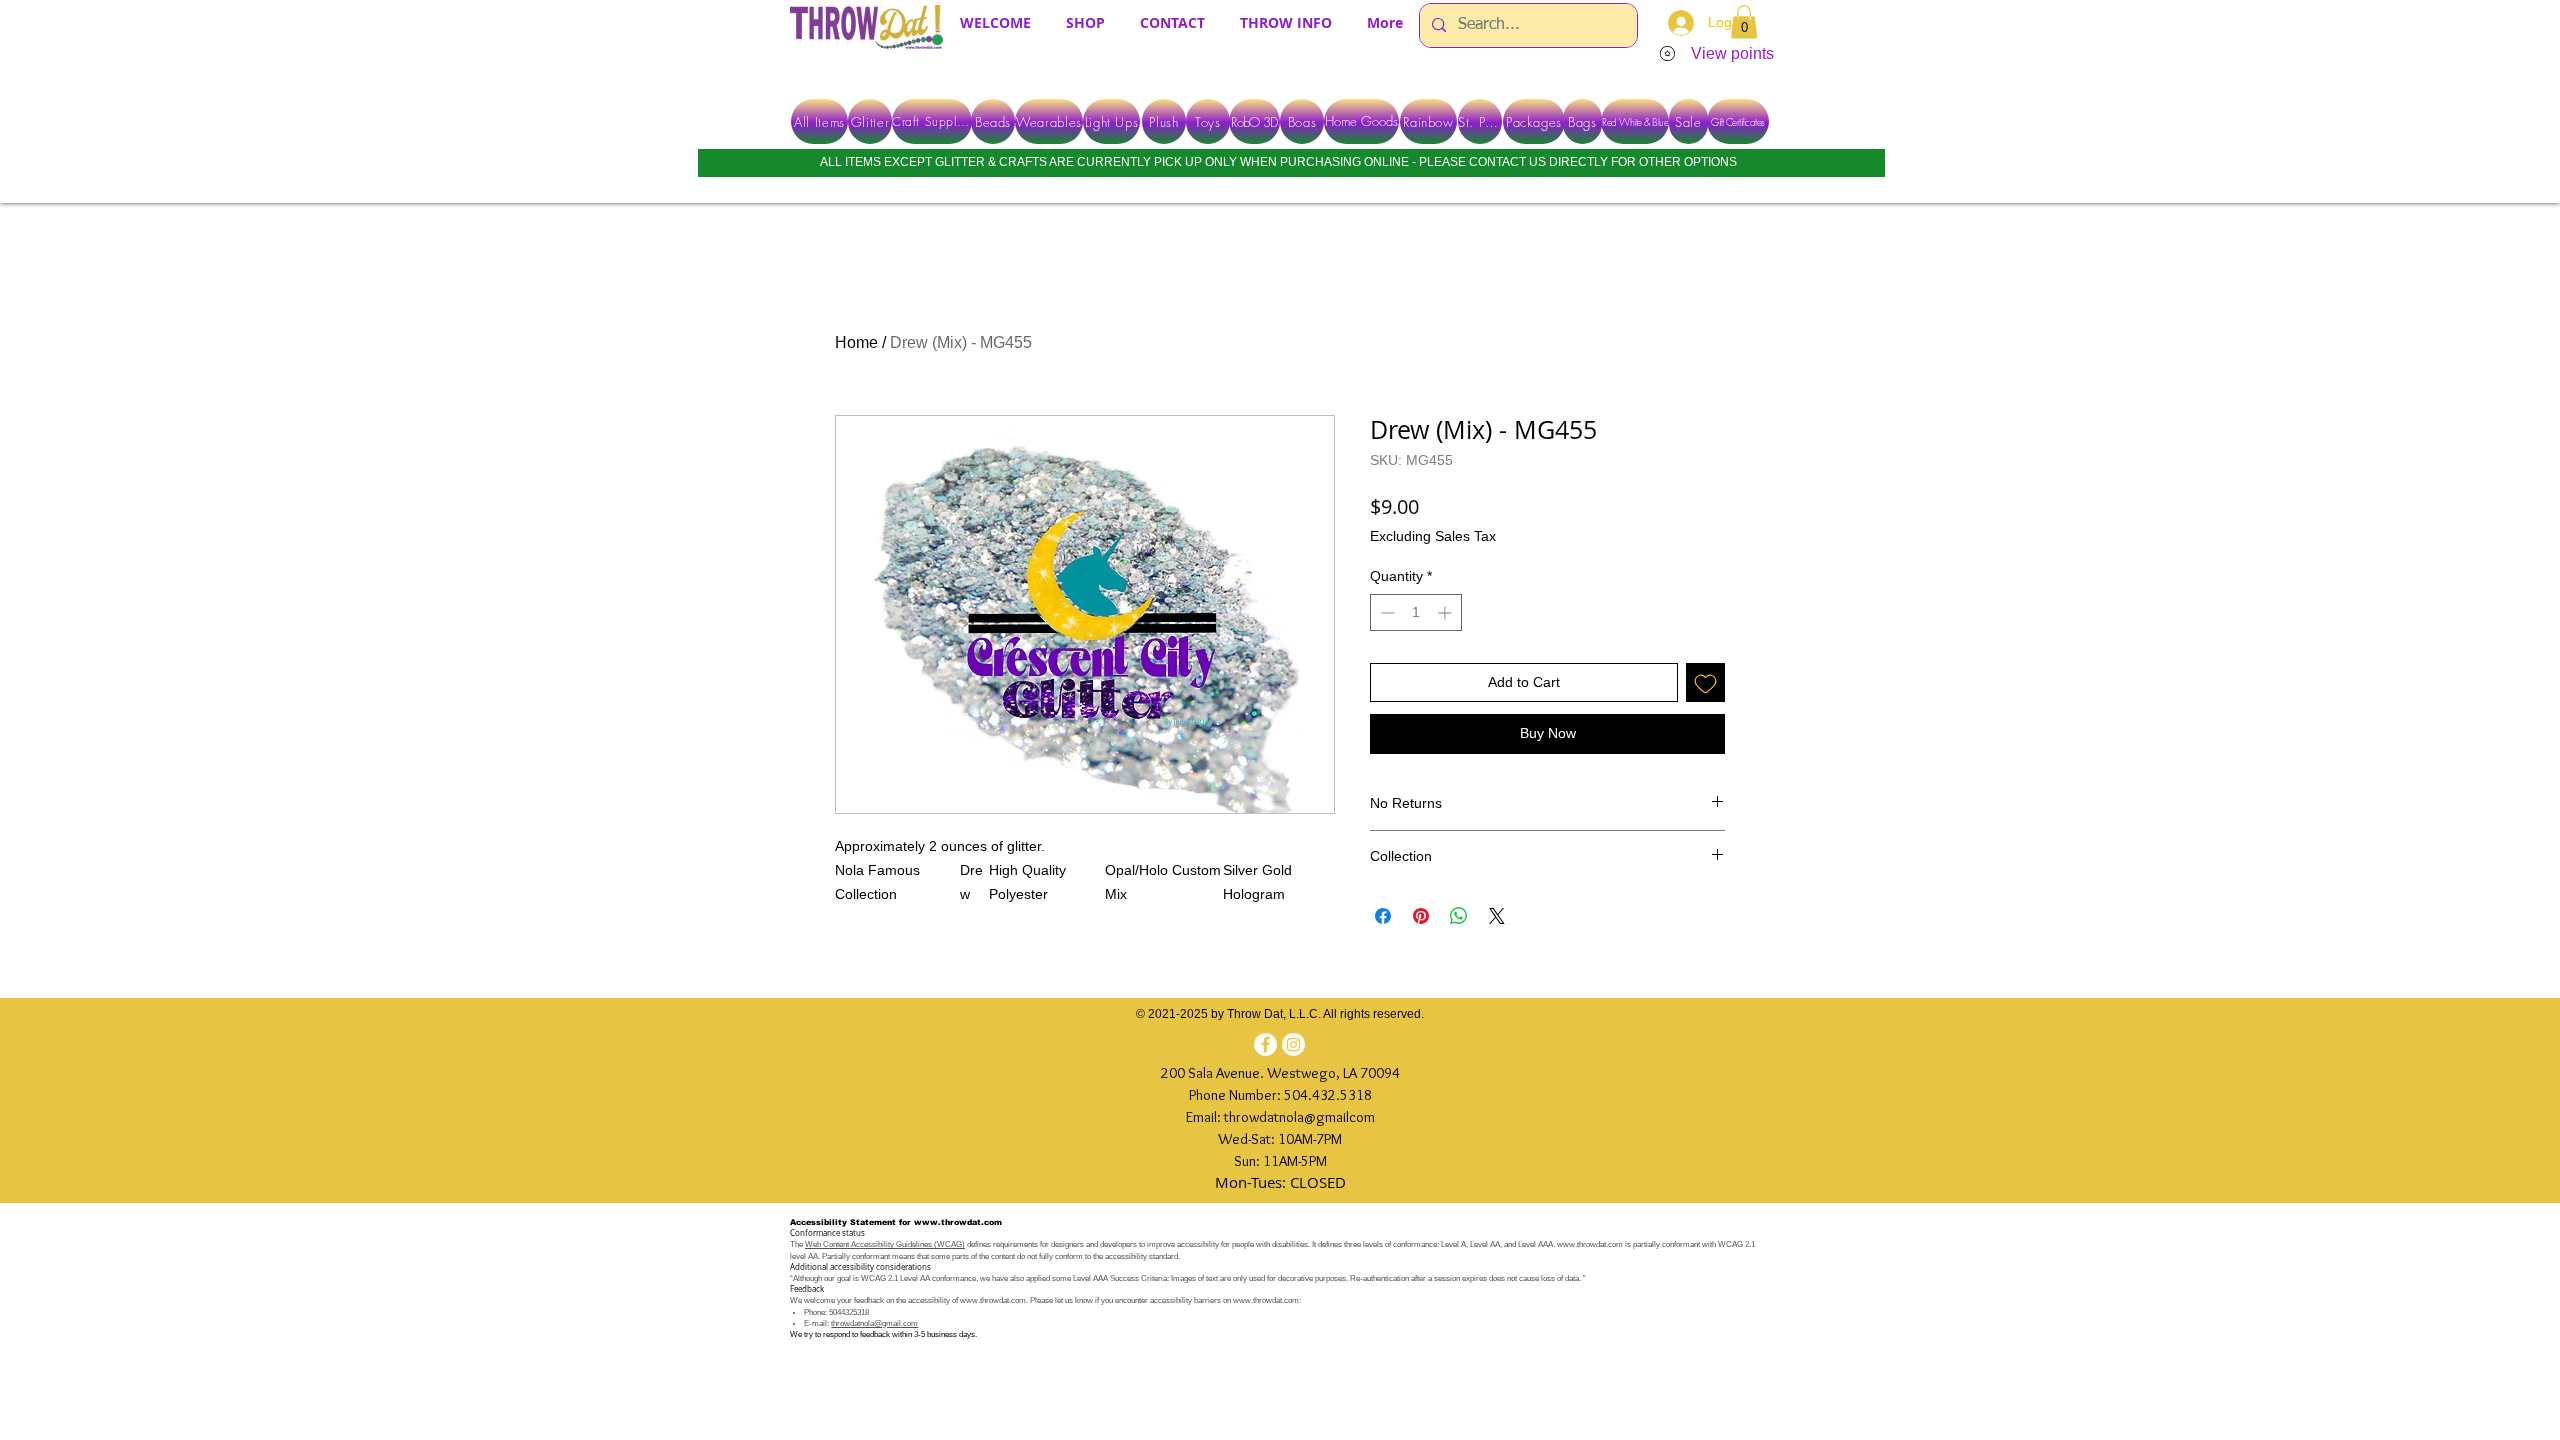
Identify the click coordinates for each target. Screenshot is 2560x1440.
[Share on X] (1497, 916)
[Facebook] (1265, 1044)
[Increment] (1446, 612)
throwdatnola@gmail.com (874, 1323)
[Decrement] (1385, 612)
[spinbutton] (1416, 612)
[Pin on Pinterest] (1421, 916)
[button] (1744, 21)
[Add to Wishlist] (1705, 682)
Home (856, 342)
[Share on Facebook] (1383, 916)
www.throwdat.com (958, 1222)
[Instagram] (1293, 1044)
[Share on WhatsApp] (1459, 916)
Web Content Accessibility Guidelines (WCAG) (885, 1244)
